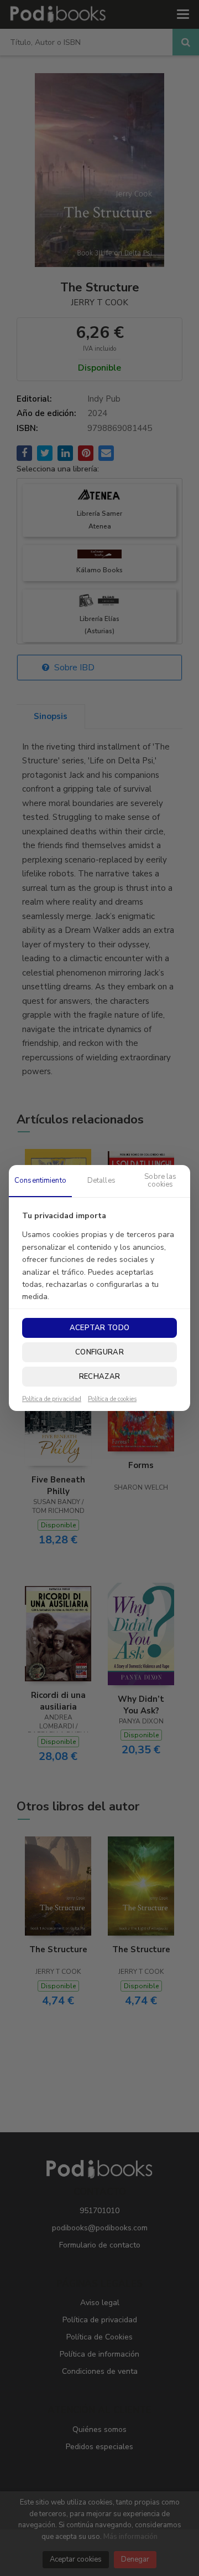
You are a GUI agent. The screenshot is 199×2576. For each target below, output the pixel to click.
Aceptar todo (99, 1328)
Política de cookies (112, 1399)
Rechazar (99, 1377)
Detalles (101, 1181)
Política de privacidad (52, 1399)
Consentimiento (40, 1181)
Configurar (99, 1352)
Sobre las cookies (160, 1181)
